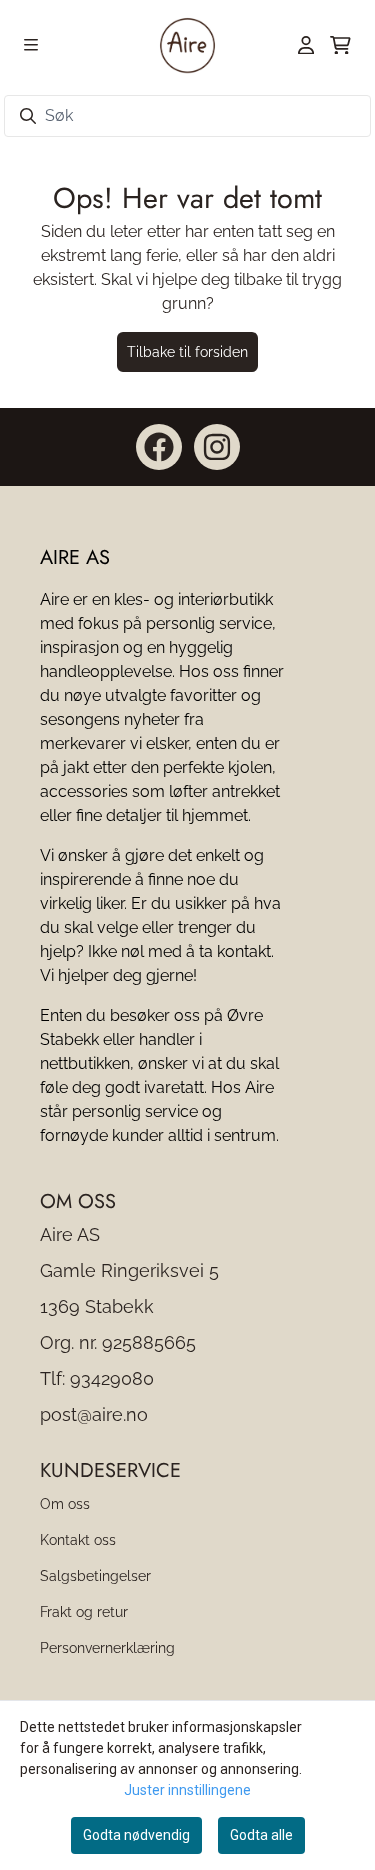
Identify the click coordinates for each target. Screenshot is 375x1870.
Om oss (65, 1503)
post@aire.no (94, 1414)
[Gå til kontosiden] (306, 45)
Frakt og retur (84, 1611)
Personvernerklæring (107, 1647)
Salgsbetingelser (95, 1575)
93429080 (112, 1378)
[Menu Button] (31, 45)
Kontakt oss (78, 1539)
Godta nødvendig (136, 1835)
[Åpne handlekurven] (340, 45)
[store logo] (187, 45)
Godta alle (261, 1835)
